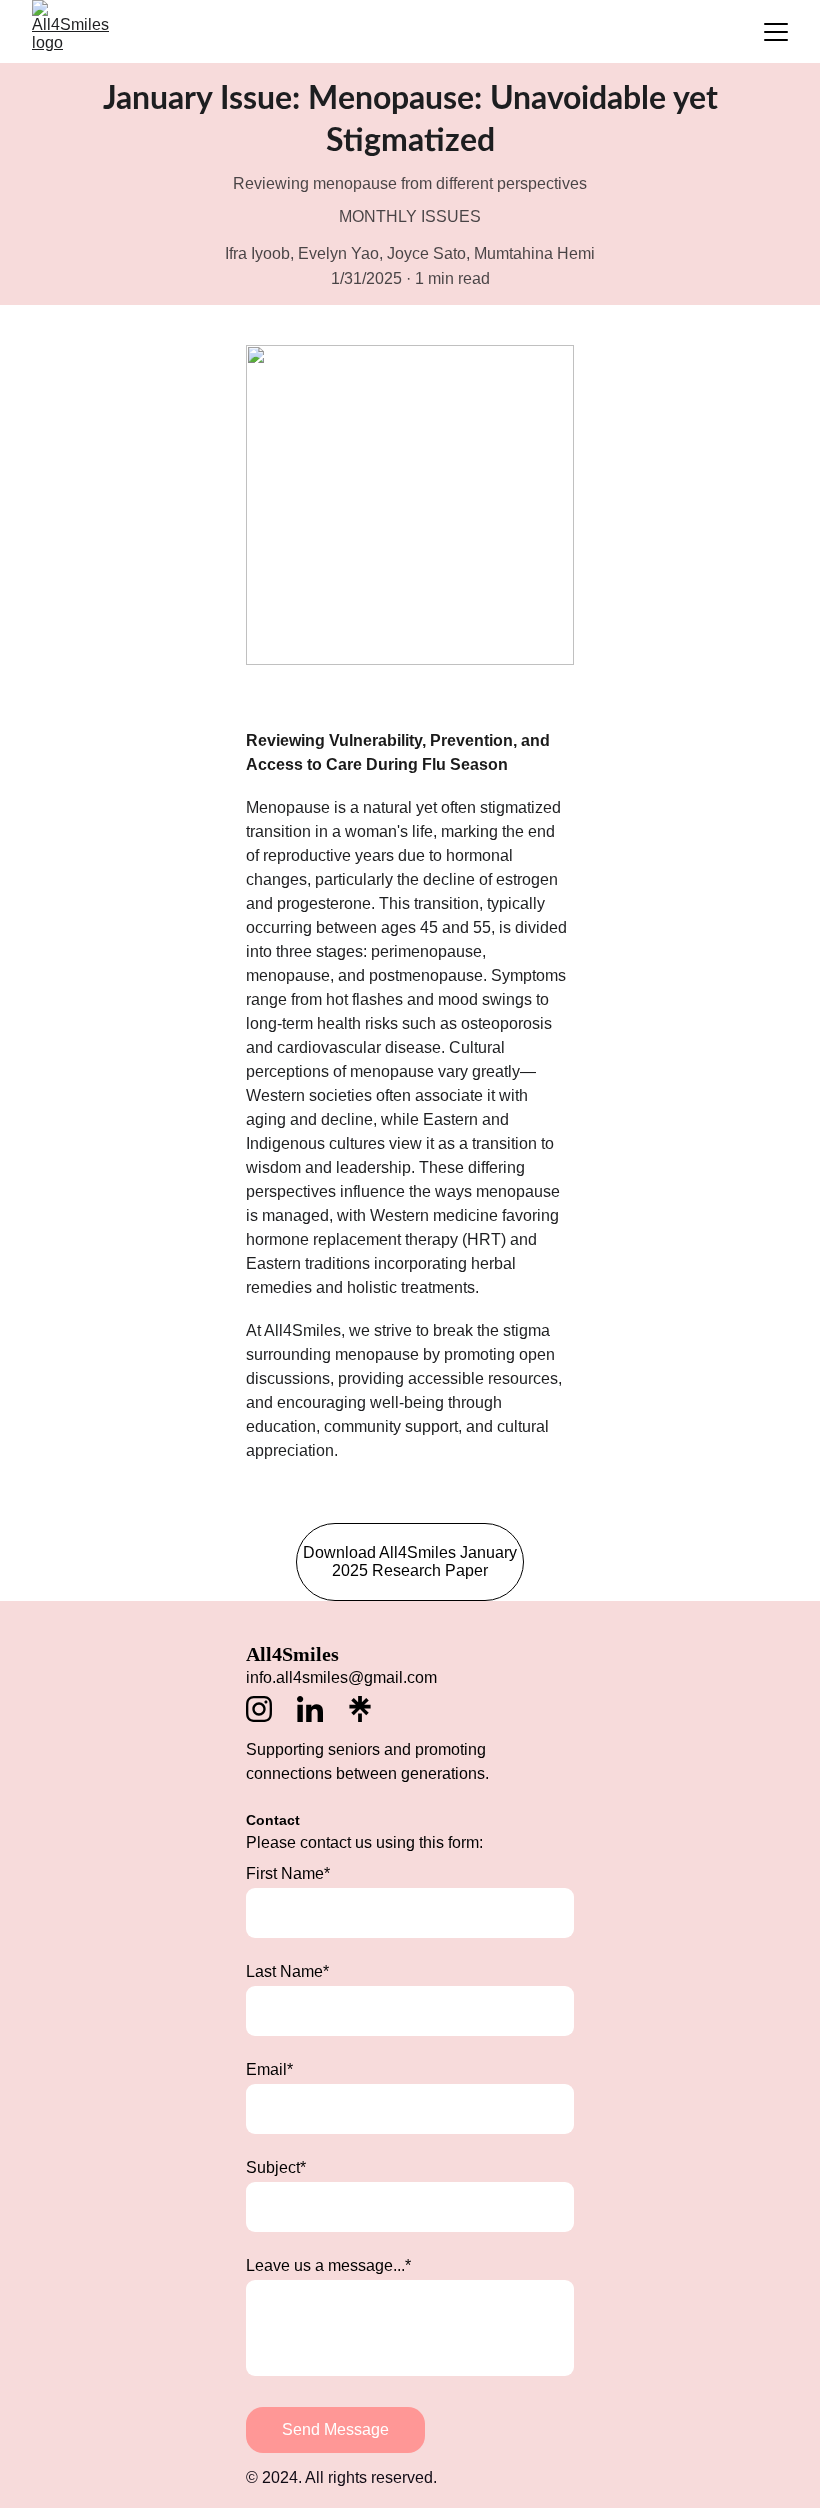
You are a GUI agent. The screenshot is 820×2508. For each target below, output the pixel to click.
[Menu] (776, 32)
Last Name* (287, 1971)
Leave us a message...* (328, 2265)
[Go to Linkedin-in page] (320, 1709)
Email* (269, 2069)
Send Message (335, 2429)
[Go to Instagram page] (269, 1709)
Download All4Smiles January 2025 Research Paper (410, 1561)
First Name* (288, 1873)
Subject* (276, 2167)
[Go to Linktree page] (360, 1709)
